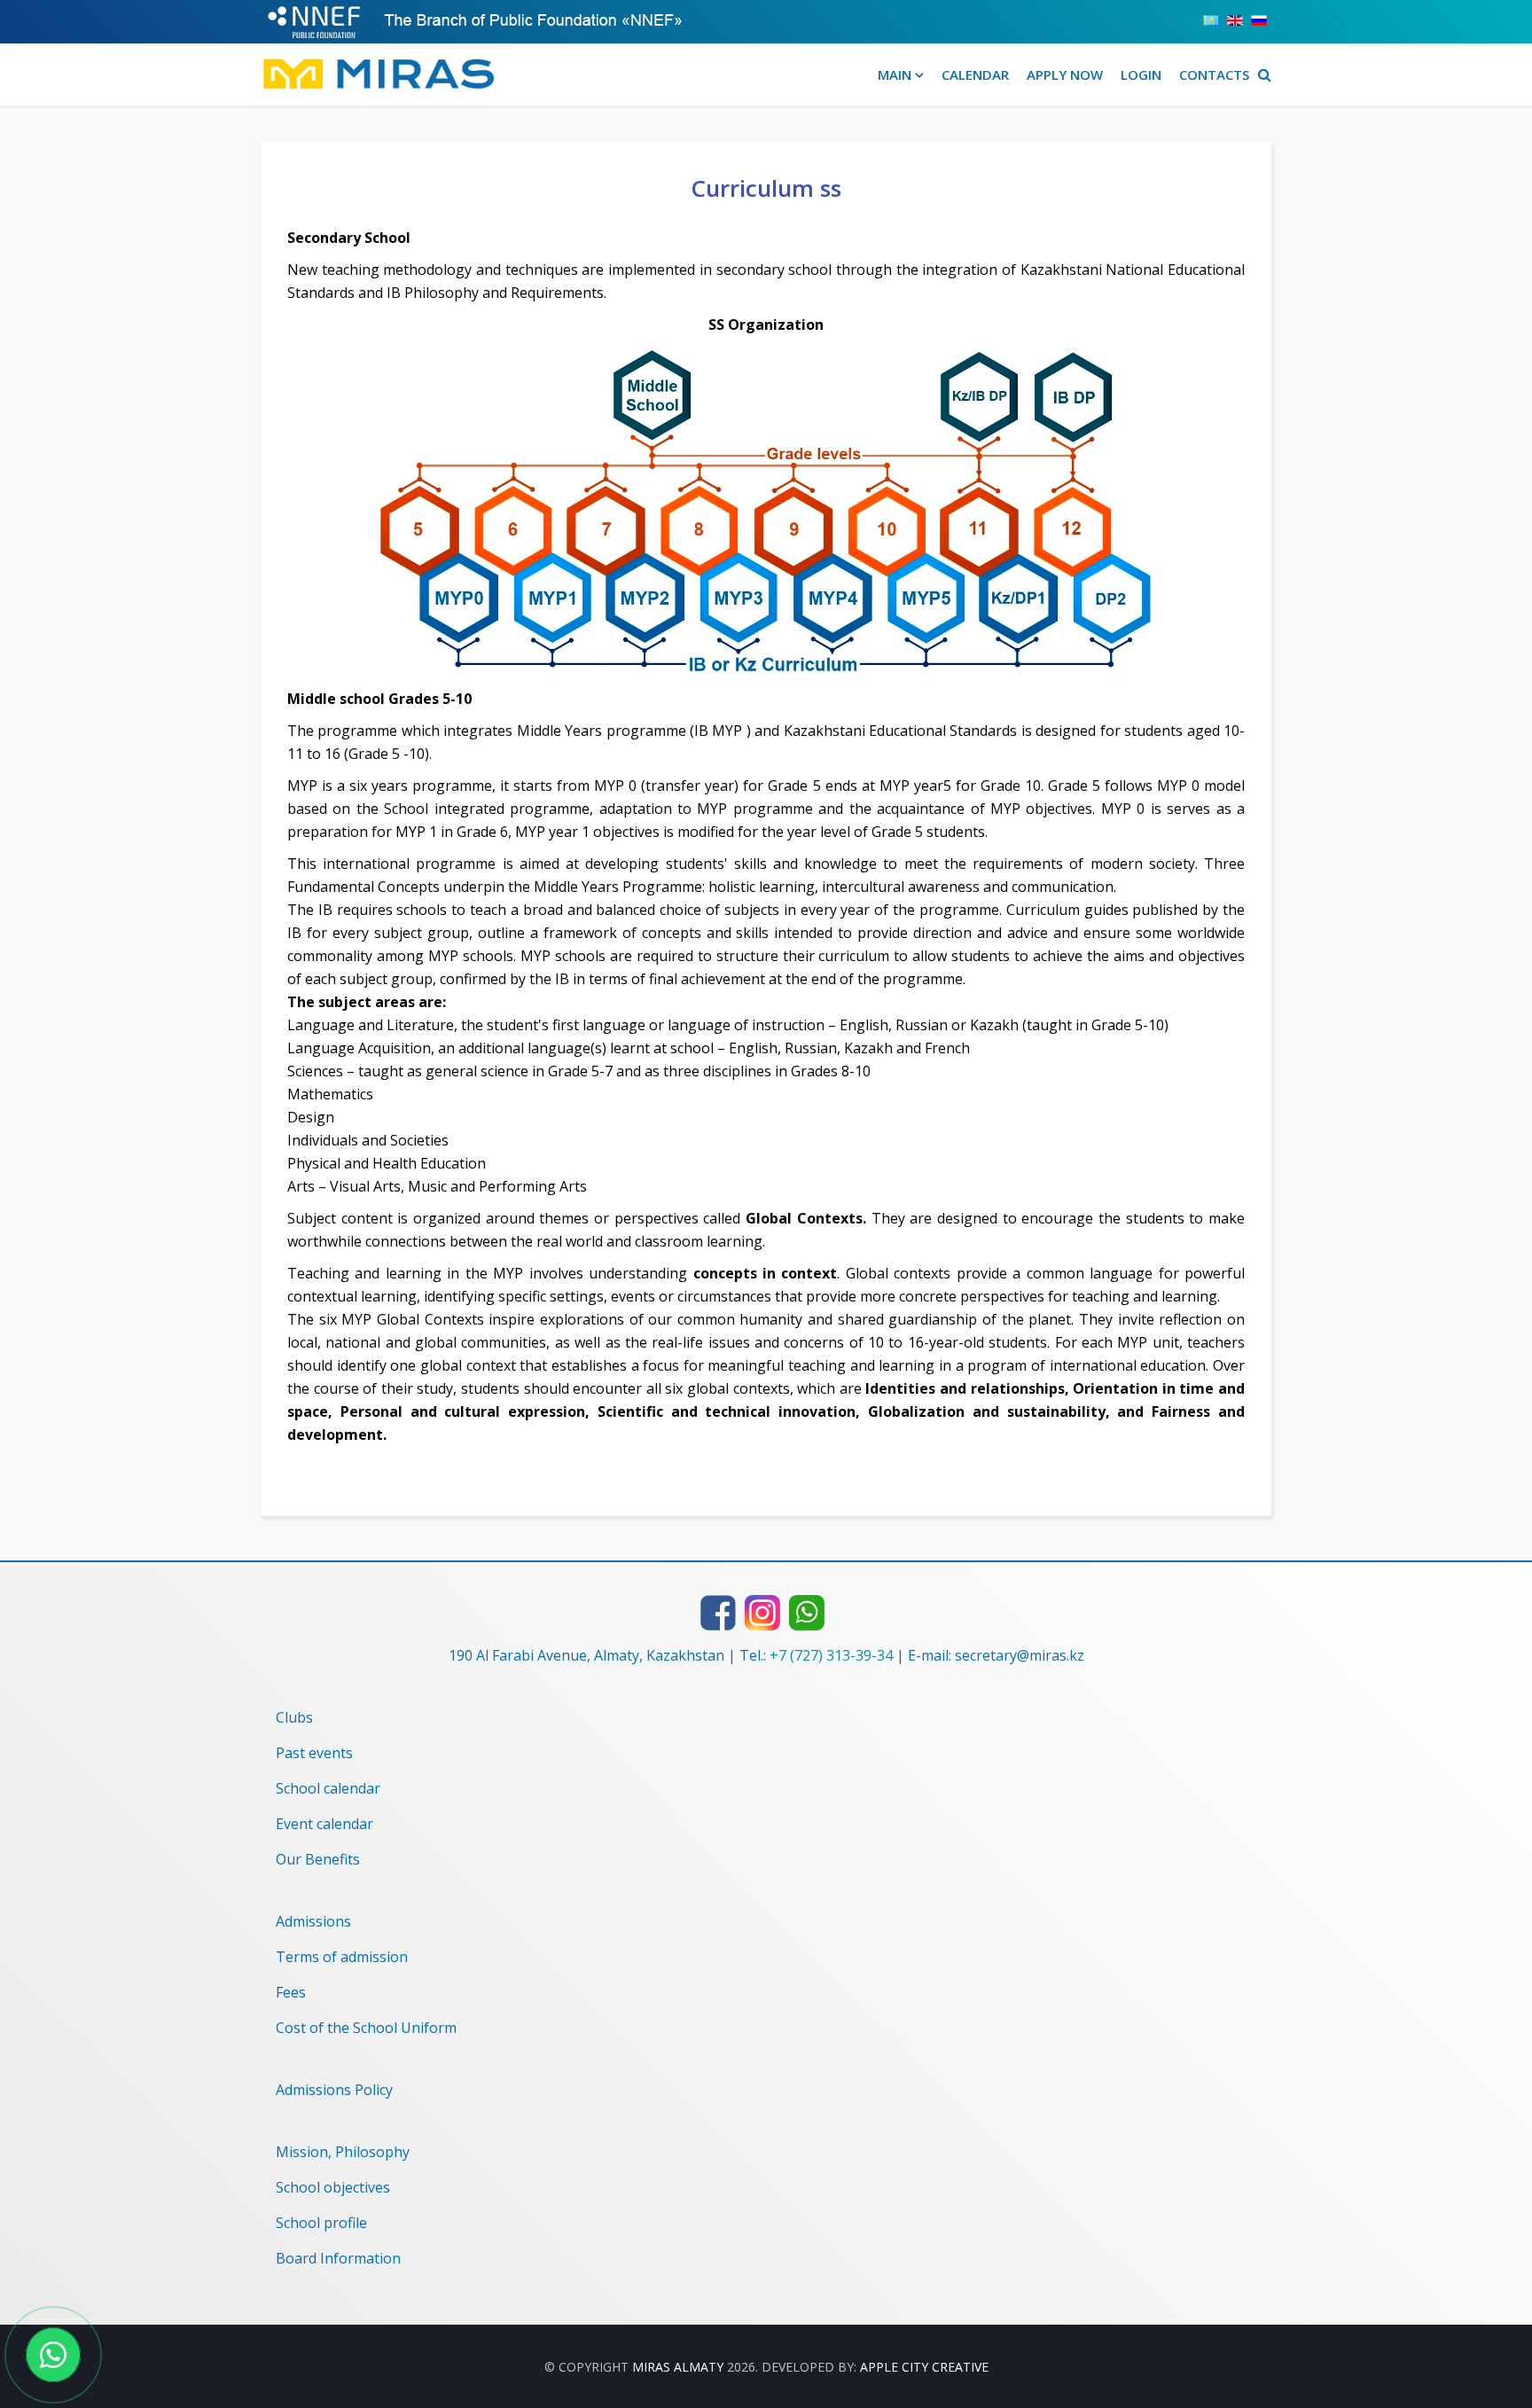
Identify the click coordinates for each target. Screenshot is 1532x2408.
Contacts (1214, 74)
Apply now (1065, 74)
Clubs (294, 1717)
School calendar (328, 1788)
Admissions (313, 1921)
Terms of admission (342, 1957)
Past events (314, 1753)
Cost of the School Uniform (366, 2028)
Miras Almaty (678, 2367)
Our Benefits (318, 1859)
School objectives (333, 2187)
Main (895, 74)
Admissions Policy (334, 2090)
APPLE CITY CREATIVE (924, 2367)
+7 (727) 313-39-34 (831, 1655)
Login (1141, 74)
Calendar (975, 74)
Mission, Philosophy (343, 2152)
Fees (291, 1992)
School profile (321, 2223)
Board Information (338, 2258)
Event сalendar (324, 1824)
